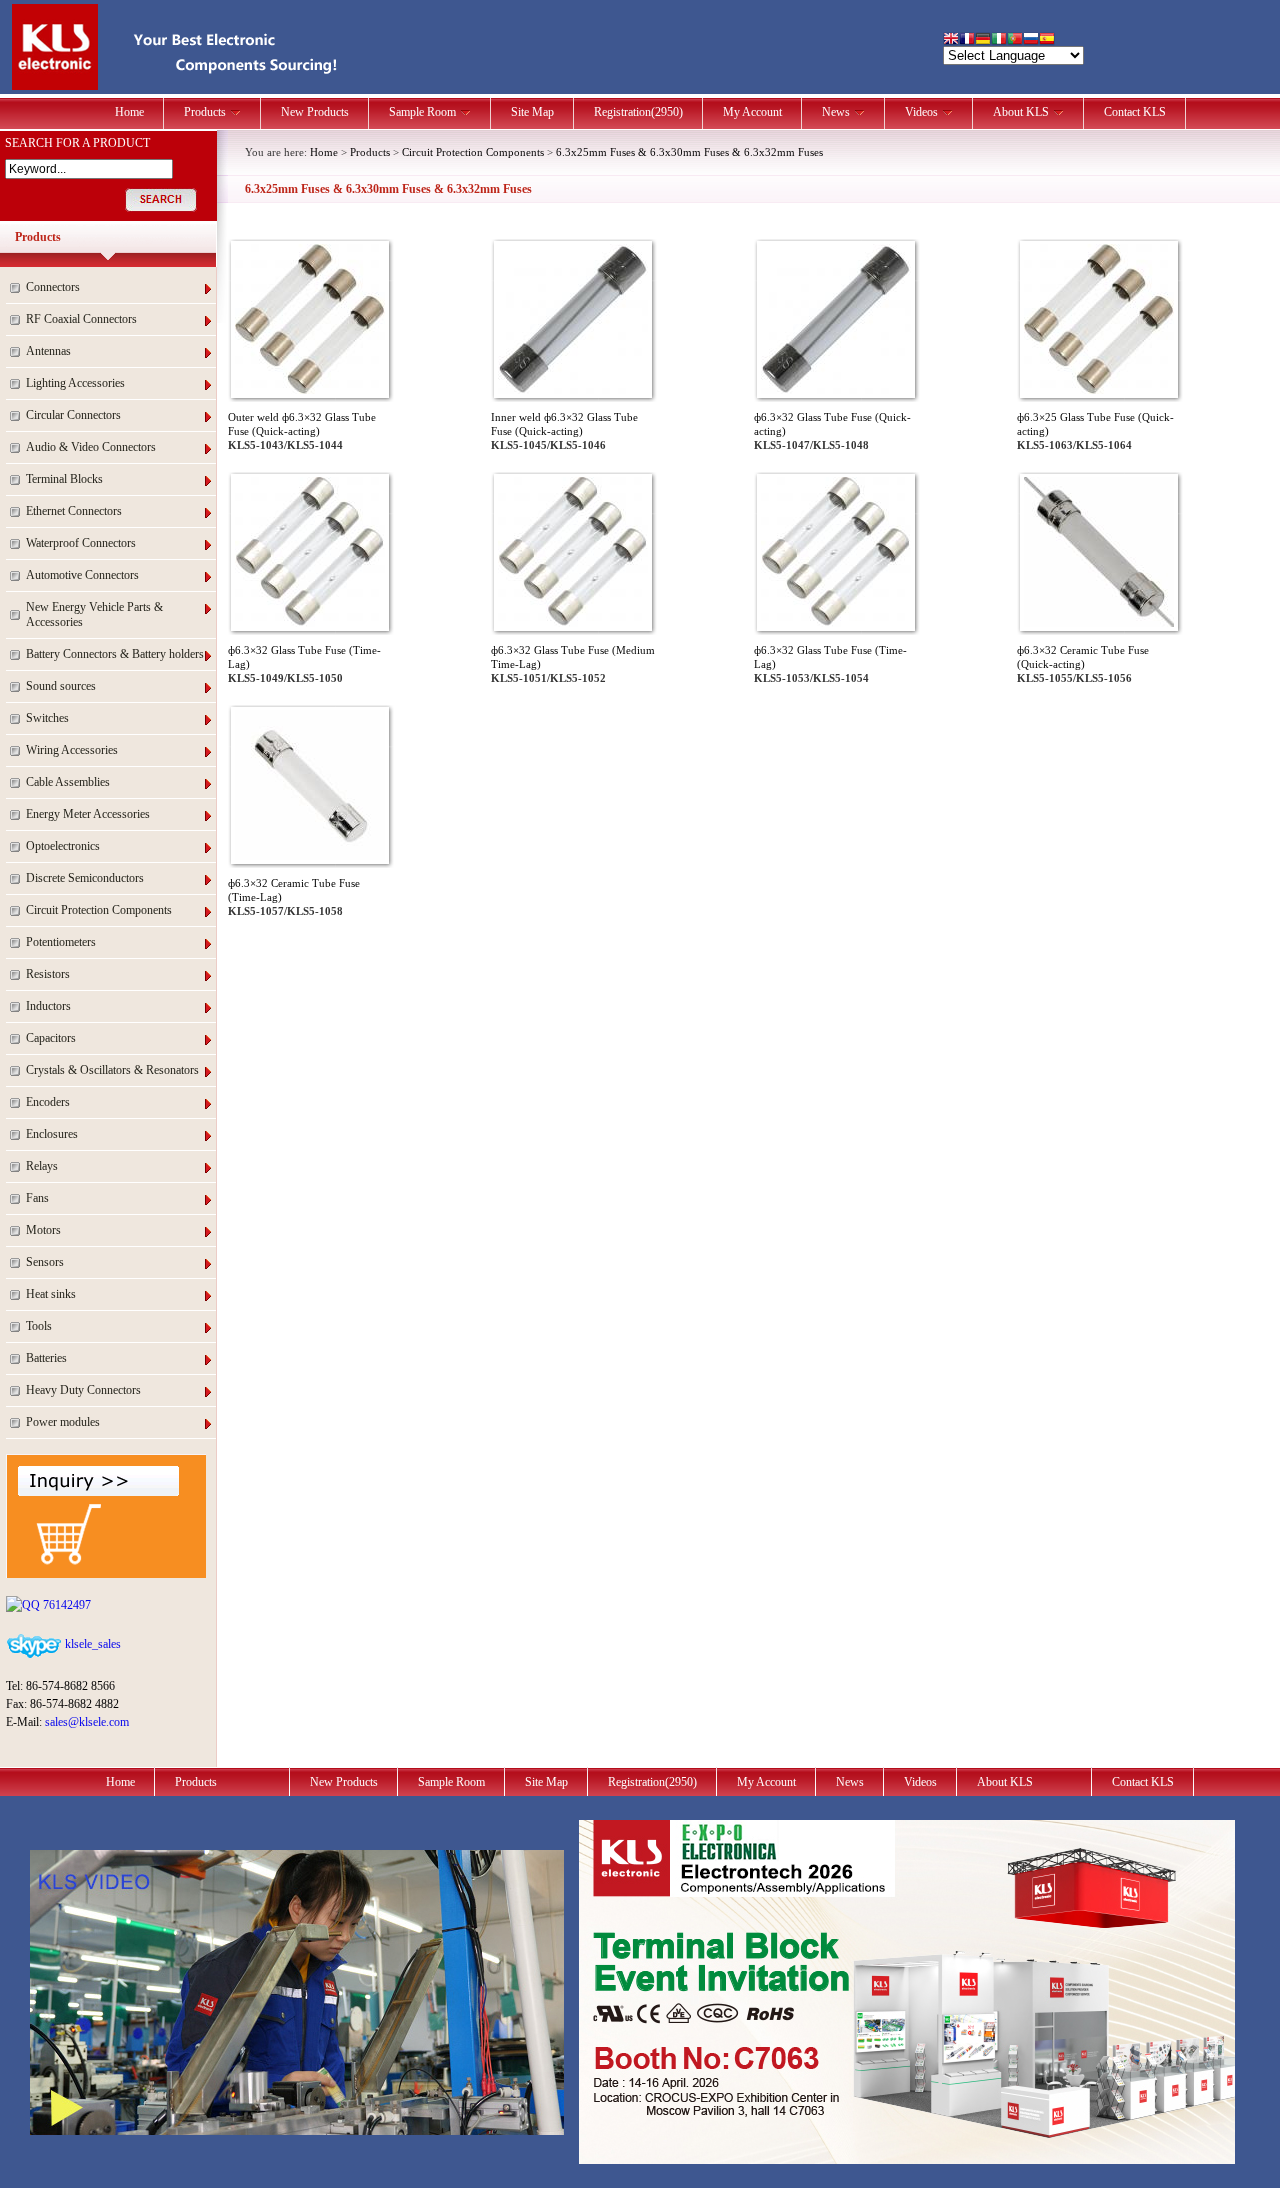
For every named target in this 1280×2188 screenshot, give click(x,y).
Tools (39, 1326)
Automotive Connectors (82, 575)
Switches (47, 718)
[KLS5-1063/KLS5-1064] (1099, 390)
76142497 (65, 1605)
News (836, 112)
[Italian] (999, 40)
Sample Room (422, 112)
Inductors (48, 1006)
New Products (315, 112)
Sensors (45, 1262)
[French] (967, 40)
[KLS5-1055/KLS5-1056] (1099, 623)
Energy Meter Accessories (88, 814)
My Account (752, 112)
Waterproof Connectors (81, 543)
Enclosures (52, 1134)
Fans (37, 1198)
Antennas (48, 351)
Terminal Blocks (64, 479)
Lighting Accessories (75, 383)
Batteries (46, 1358)
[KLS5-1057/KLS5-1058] (310, 856)
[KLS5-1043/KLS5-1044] (310, 390)
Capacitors (51, 1038)
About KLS (1021, 112)
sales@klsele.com (87, 1722)
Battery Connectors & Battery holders (115, 654)
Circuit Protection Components (99, 910)
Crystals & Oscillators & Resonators (112, 1070)
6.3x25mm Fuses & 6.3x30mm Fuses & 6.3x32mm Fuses (689, 152)
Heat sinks (51, 1294)
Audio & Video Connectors (91, 447)
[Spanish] (1047, 40)
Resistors (48, 974)
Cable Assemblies (68, 782)
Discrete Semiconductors (85, 878)
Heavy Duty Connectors (83, 1390)
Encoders (48, 1102)
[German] (983, 40)
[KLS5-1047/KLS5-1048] (836, 390)
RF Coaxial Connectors (81, 319)
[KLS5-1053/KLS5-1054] (836, 623)
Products (205, 112)
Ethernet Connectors (74, 511)
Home (129, 112)
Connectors (53, 287)
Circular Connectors (73, 415)
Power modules (63, 1422)
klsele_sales (91, 1644)
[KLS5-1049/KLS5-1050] (310, 623)
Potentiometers (61, 942)
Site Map (532, 112)
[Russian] (1031, 40)
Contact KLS (1135, 112)
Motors (43, 1230)
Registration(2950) (638, 112)
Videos (921, 112)
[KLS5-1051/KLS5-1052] (573, 623)
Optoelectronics (63, 846)
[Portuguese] (1015, 40)
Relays (42, 1166)
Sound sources (61, 686)
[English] (951, 40)
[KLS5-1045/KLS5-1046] (573, 390)
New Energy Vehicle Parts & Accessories (94, 614)
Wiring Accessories (72, 750)
